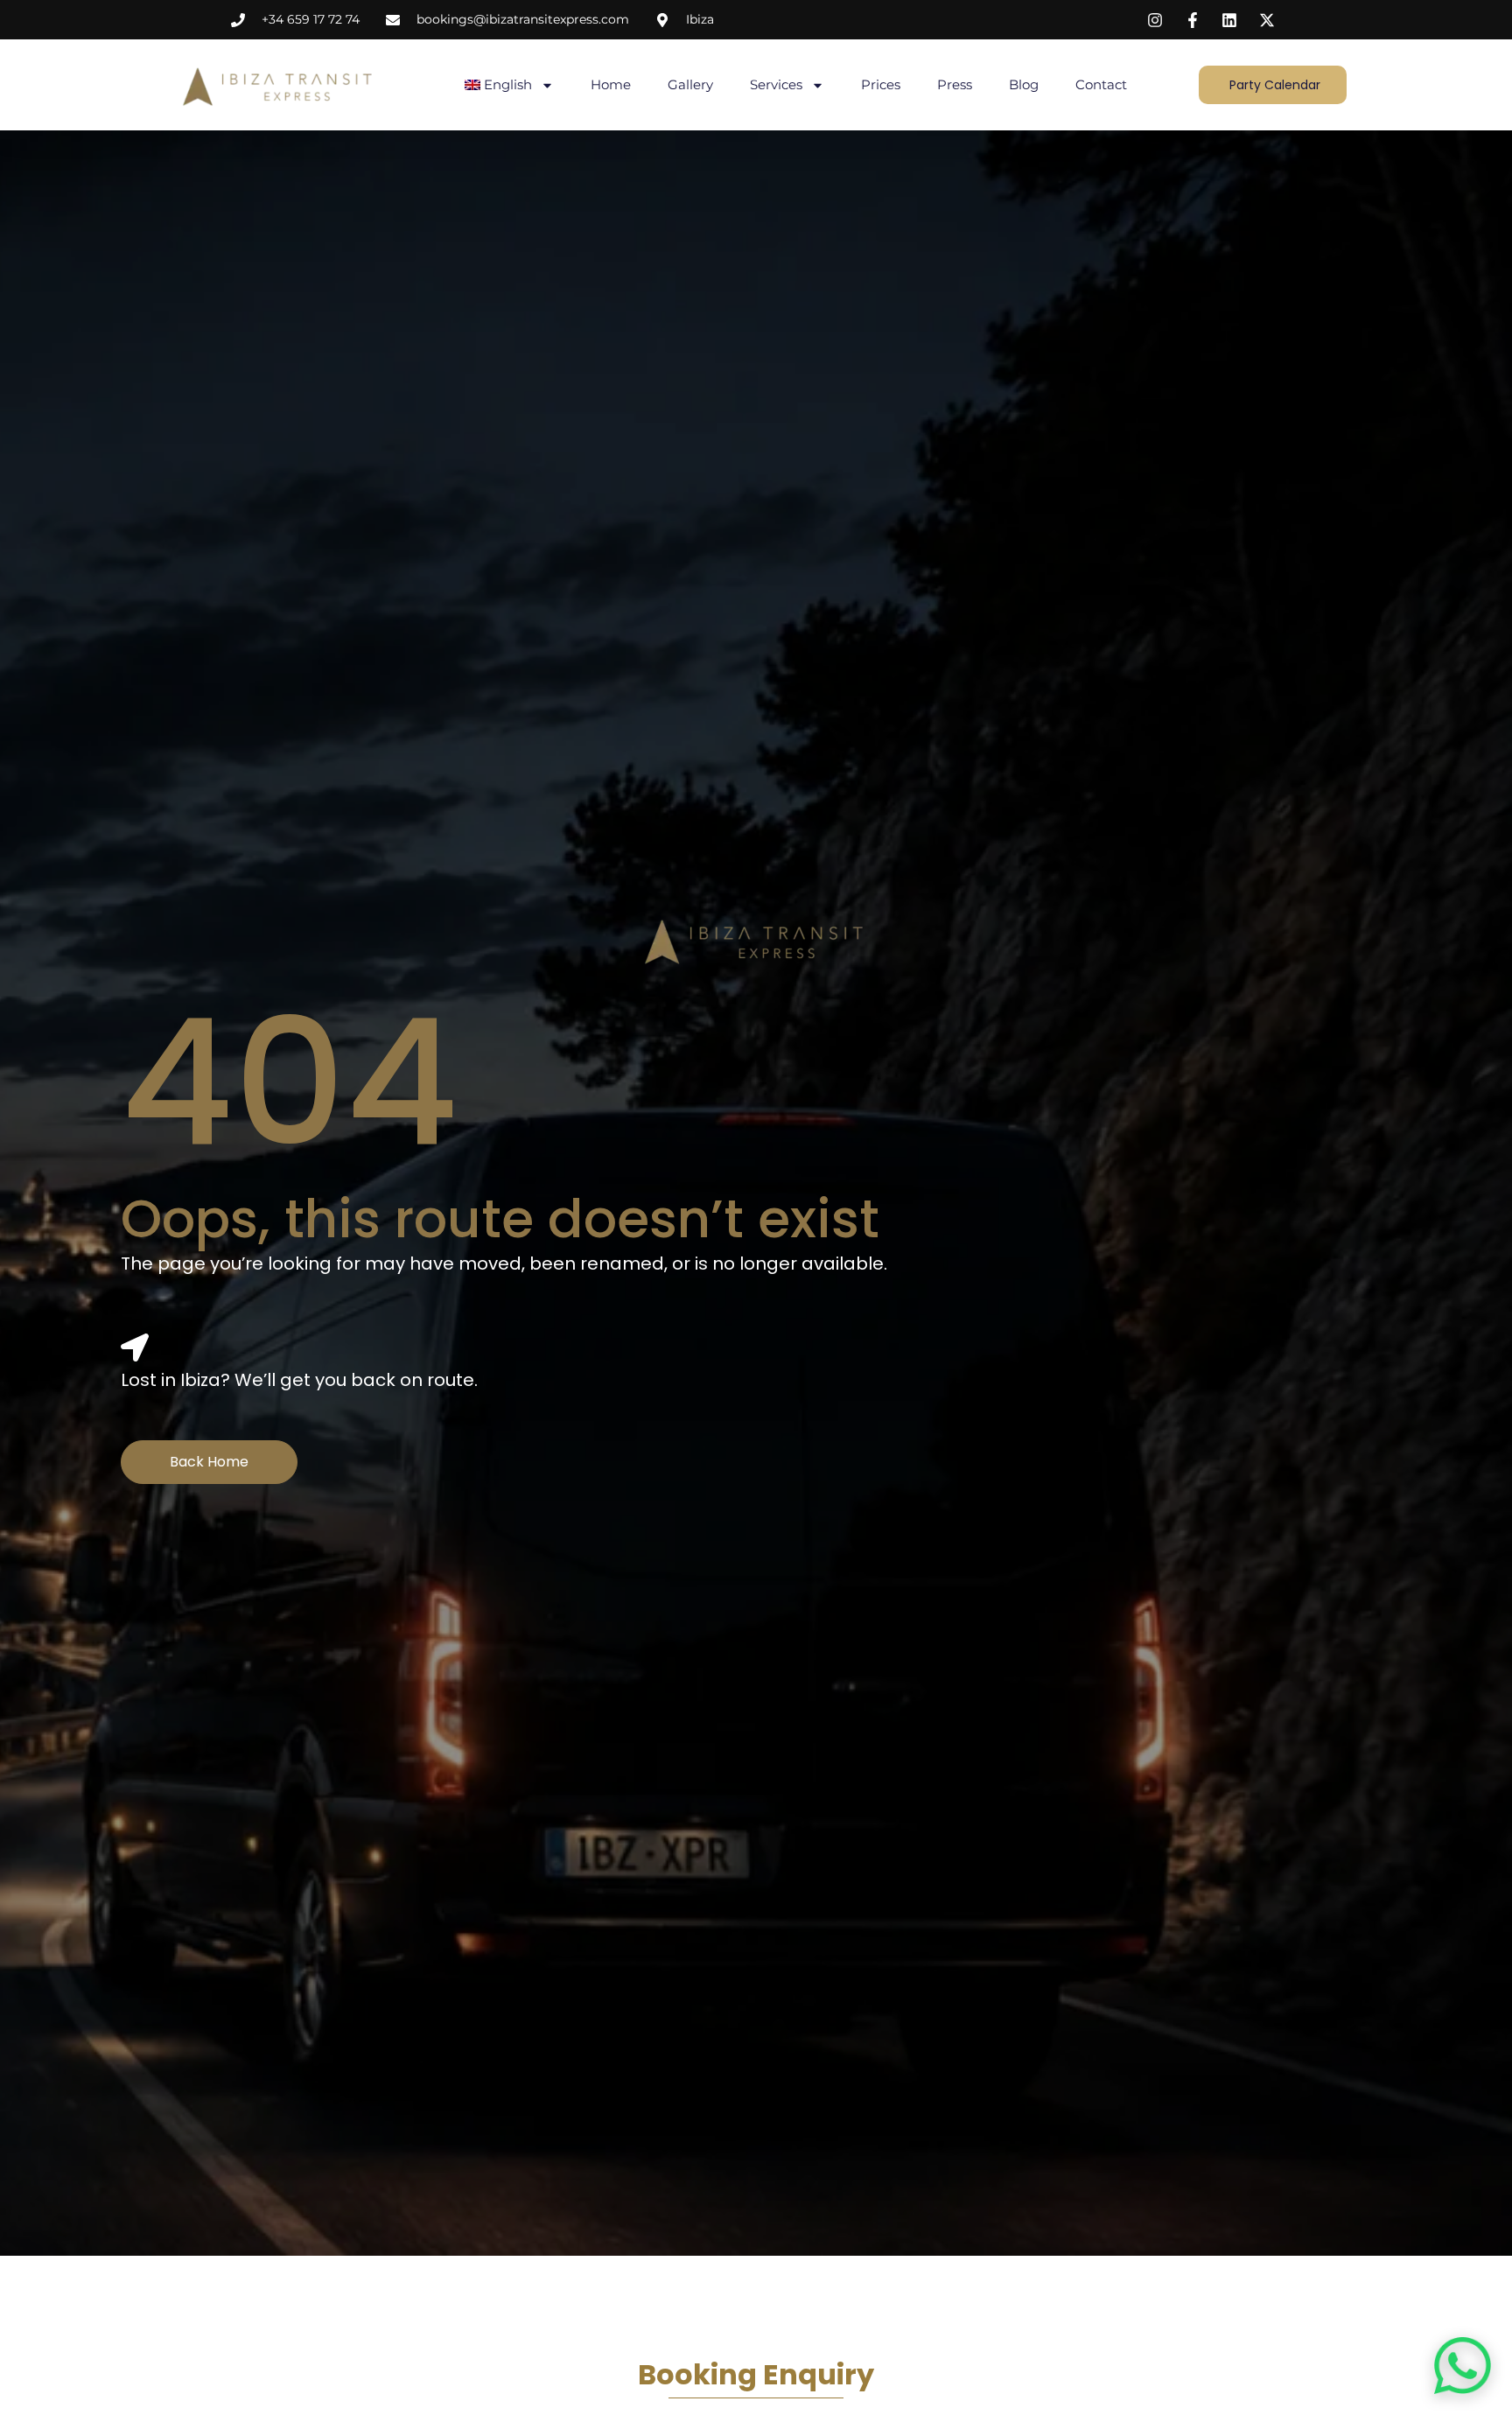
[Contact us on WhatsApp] (1463, 2366)
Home (611, 84)
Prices (881, 84)
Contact (1101, 84)
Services (776, 84)
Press (955, 84)
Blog (1024, 84)
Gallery (690, 84)
